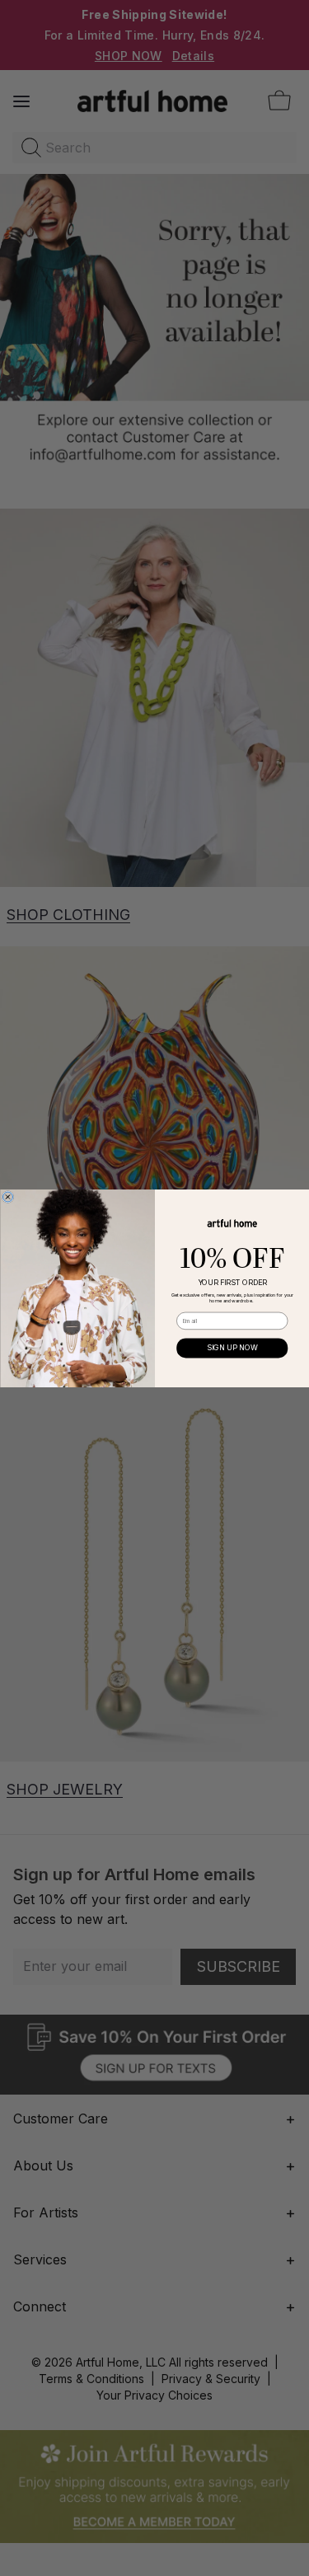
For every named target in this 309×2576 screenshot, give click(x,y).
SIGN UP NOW (232, 1347)
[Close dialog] (7, 1197)
